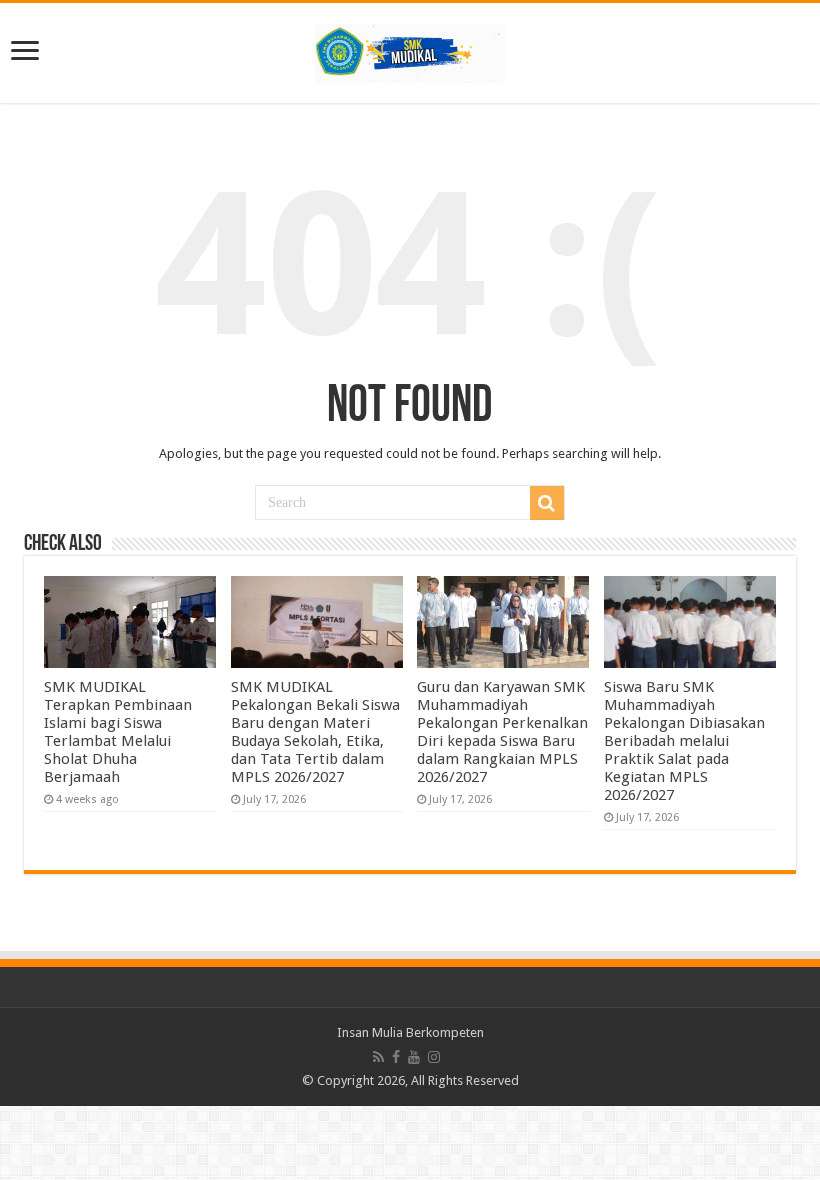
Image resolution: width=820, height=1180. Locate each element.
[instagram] (434, 1057)
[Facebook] (396, 1057)
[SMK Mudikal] (410, 49)
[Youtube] (414, 1057)
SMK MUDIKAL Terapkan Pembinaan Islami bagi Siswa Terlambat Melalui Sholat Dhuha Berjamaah (118, 732)
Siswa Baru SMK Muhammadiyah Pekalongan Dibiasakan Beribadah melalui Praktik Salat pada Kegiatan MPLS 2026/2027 (684, 741)
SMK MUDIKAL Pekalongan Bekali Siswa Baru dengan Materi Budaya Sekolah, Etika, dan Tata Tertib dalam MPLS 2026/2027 (315, 732)
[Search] (547, 503)
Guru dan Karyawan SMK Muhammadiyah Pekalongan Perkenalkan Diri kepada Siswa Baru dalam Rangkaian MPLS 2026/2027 (502, 732)
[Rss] (378, 1057)
